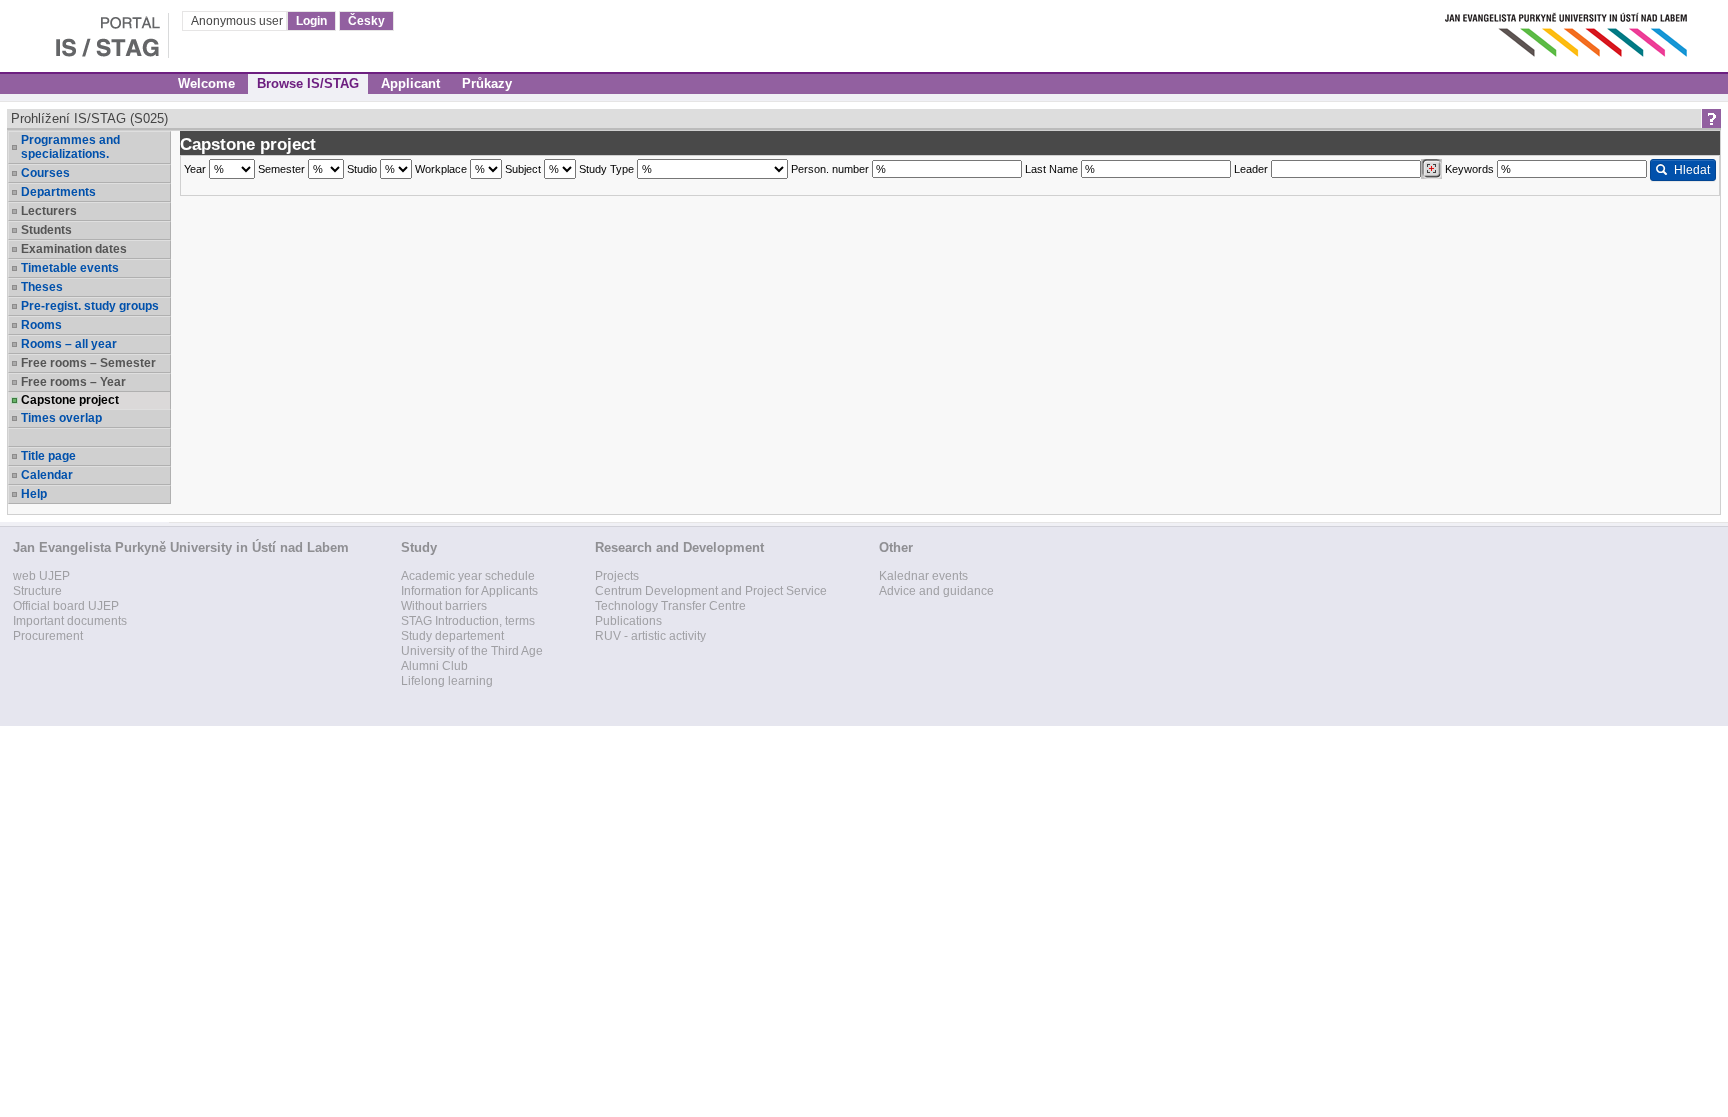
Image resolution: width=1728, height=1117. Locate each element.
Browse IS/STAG (308, 83)
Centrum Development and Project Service (711, 591)
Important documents (70, 621)
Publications (628, 621)
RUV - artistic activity (650, 636)
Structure (37, 591)
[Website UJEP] (1568, 29)
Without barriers (444, 606)
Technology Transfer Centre (670, 606)
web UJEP (41, 576)
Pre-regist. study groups (90, 306)
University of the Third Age (472, 651)
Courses (45, 173)
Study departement (452, 636)
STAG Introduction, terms (468, 621)
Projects (617, 576)
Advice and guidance (936, 591)
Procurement (48, 636)
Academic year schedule (468, 576)
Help (34, 494)
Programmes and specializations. (70, 147)
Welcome (206, 83)
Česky (366, 21)
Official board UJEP (66, 606)
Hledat (1692, 170)
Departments (58, 192)
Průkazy (487, 83)
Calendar (47, 475)
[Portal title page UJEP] (84, 29)
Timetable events (70, 268)
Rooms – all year (69, 344)
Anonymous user (238, 21)
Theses (42, 287)
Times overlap (61, 418)
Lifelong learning (447, 681)
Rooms (41, 325)
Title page (48, 456)
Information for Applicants (469, 591)
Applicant (410, 83)
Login (311, 21)
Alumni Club (434, 666)
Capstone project (70, 400)
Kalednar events (923, 576)
